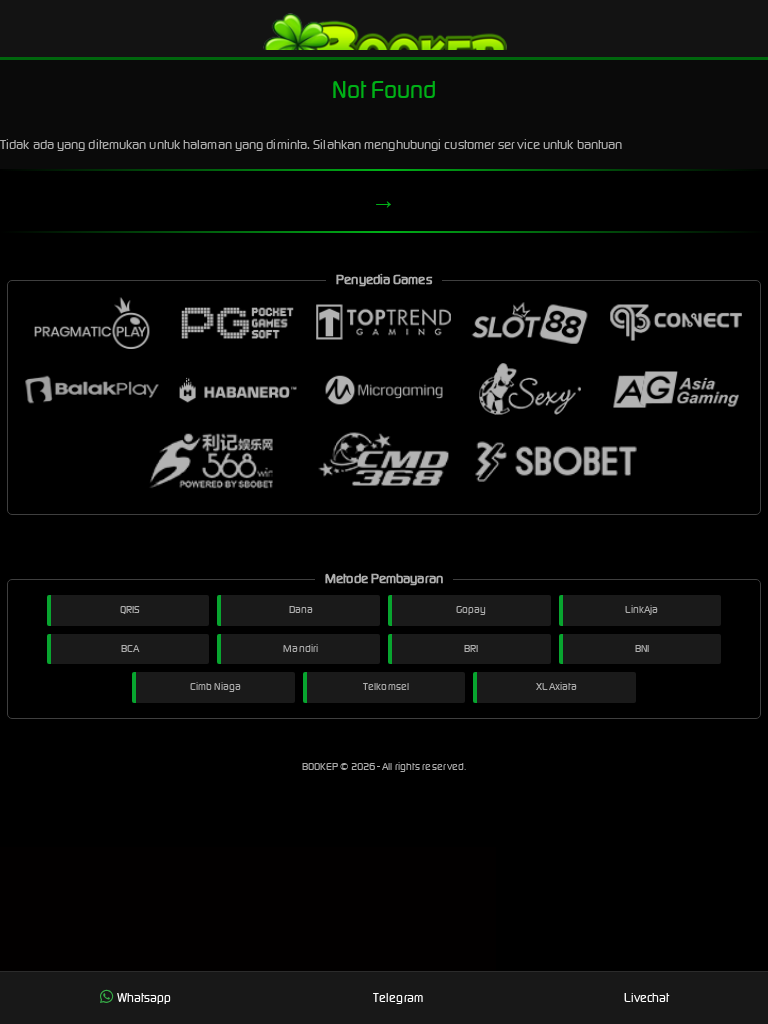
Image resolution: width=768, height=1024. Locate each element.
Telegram (398, 997)
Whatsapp (144, 997)
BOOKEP (321, 766)
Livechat (646, 997)
